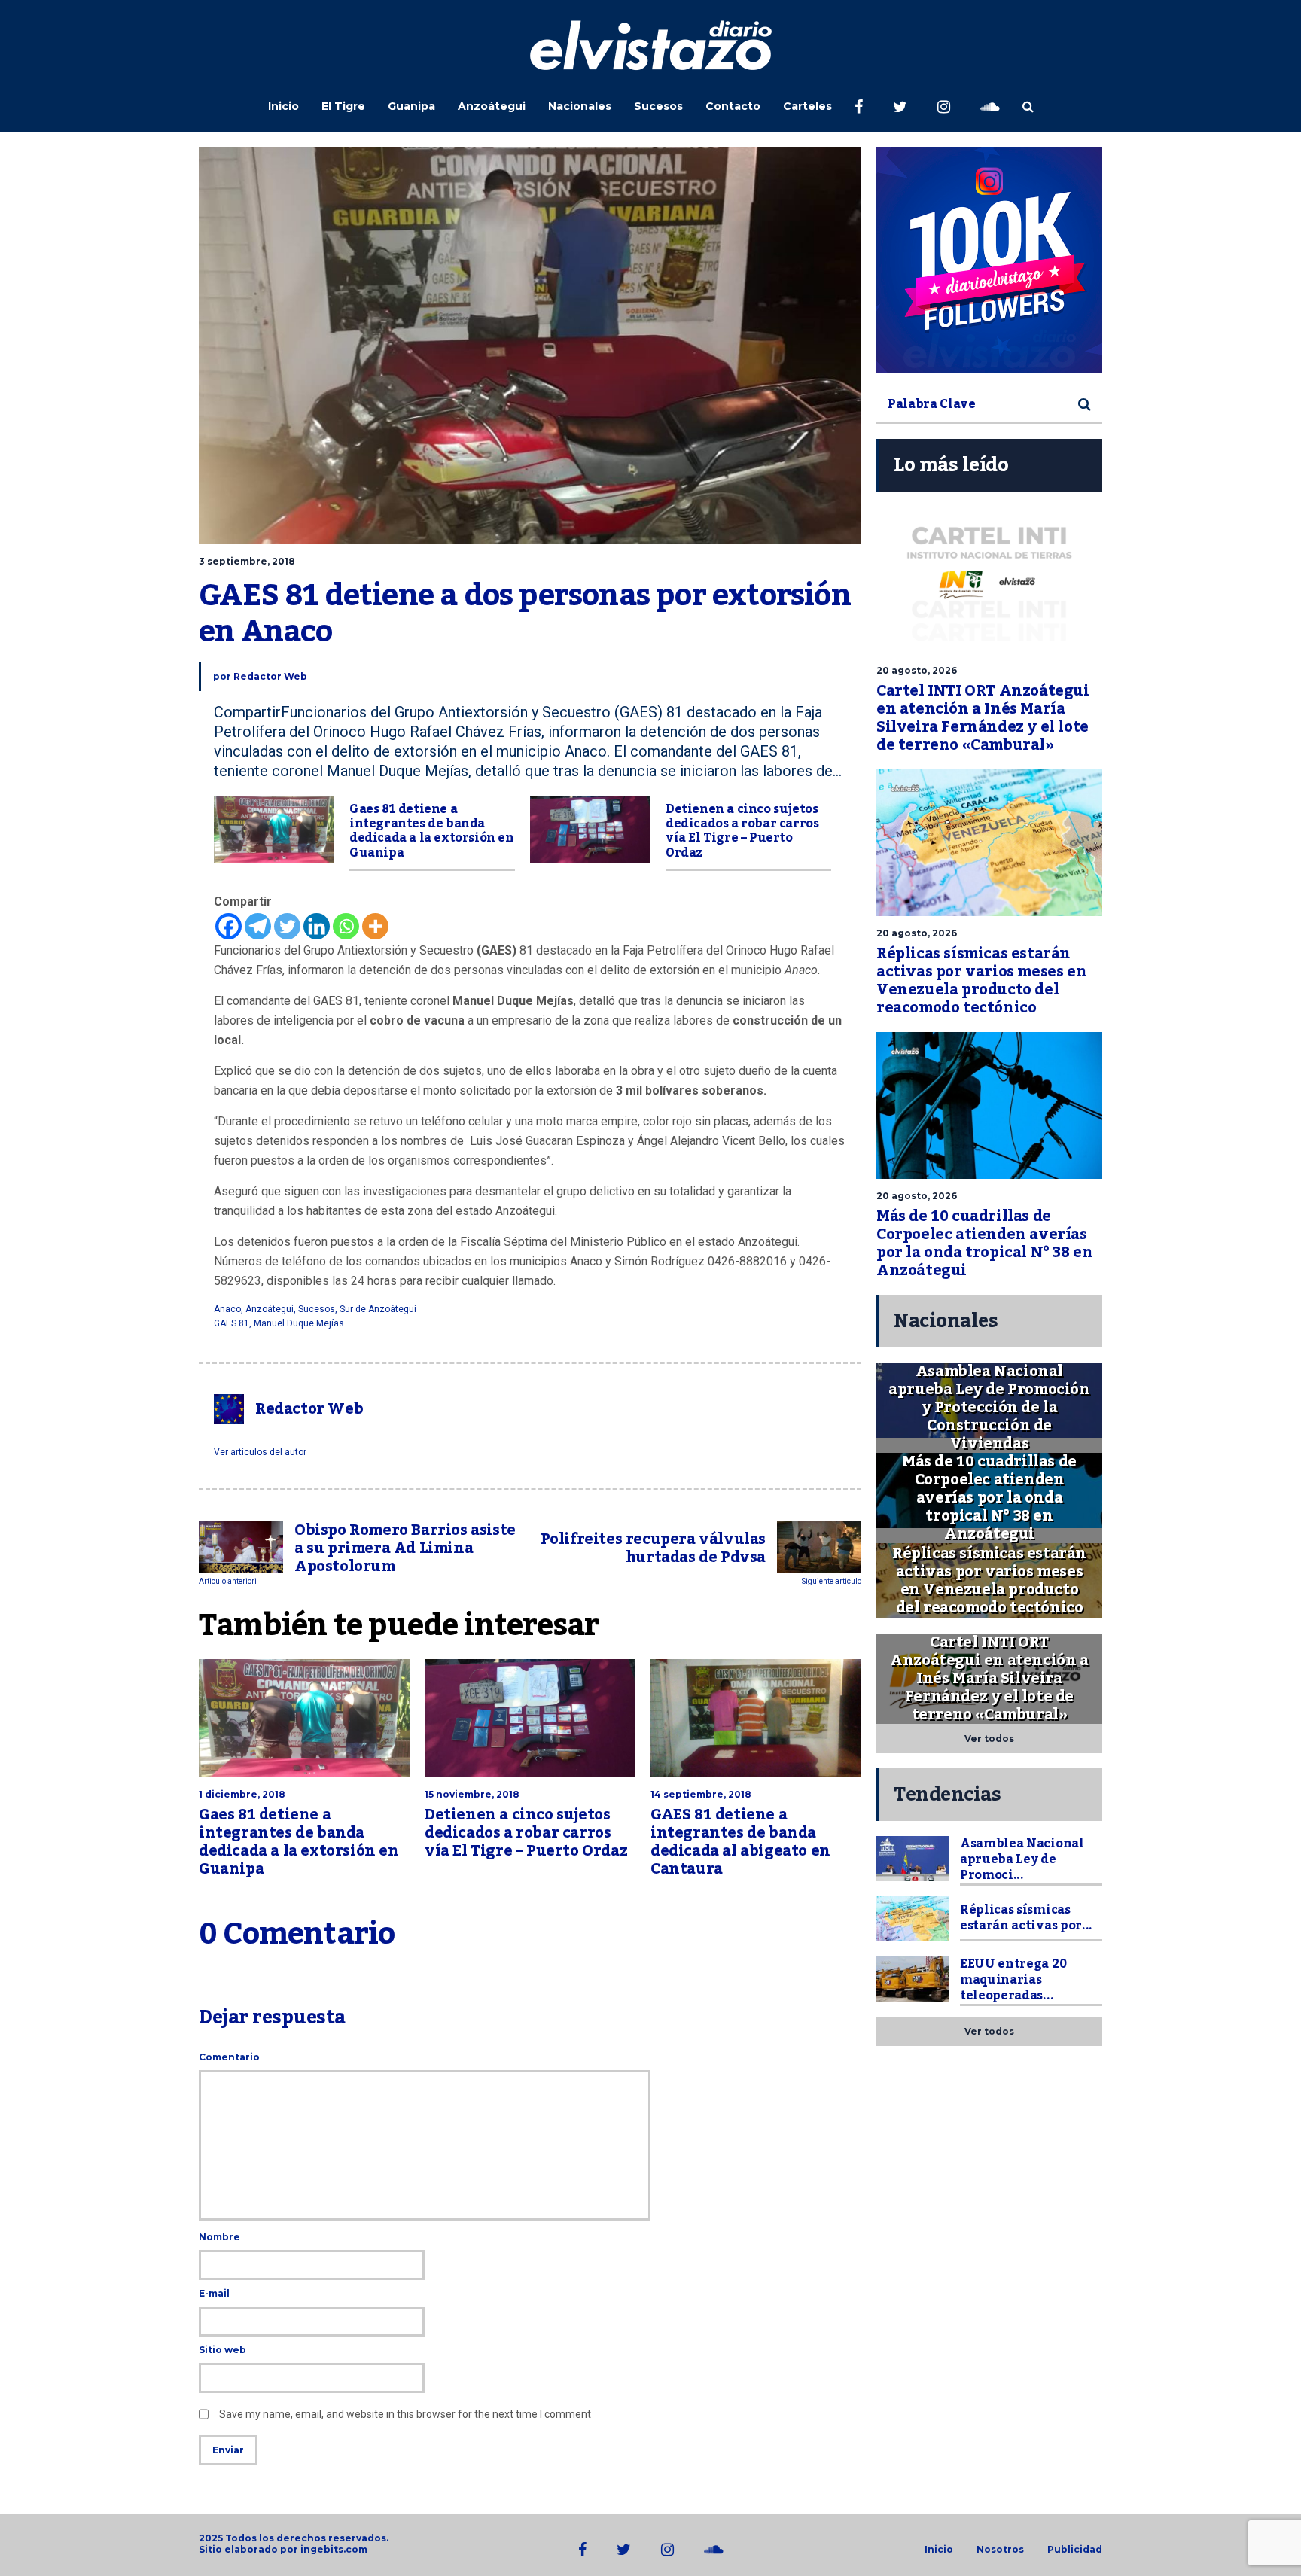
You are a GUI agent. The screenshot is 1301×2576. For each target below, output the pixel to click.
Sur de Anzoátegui (378, 1309)
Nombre (219, 2237)
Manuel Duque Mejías (299, 1323)
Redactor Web (270, 676)
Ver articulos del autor (260, 1452)
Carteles (807, 106)
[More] (375, 926)
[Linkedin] (317, 926)
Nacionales (580, 106)
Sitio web (222, 2350)
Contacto (733, 106)
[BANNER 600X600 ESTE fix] (989, 260)
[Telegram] (258, 926)
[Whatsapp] (346, 926)
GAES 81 (232, 1323)
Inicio (283, 106)
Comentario (229, 2057)
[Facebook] (229, 926)
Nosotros (1000, 2550)
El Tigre (343, 106)
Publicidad (1075, 2550)
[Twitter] (287, 926)
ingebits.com (334, 2549)
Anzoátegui (492, 106)
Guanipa (411, 106)
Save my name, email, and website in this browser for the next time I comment (405, 2414)
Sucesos (658, 106)
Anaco (227, 1309)
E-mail (214, 2293)
